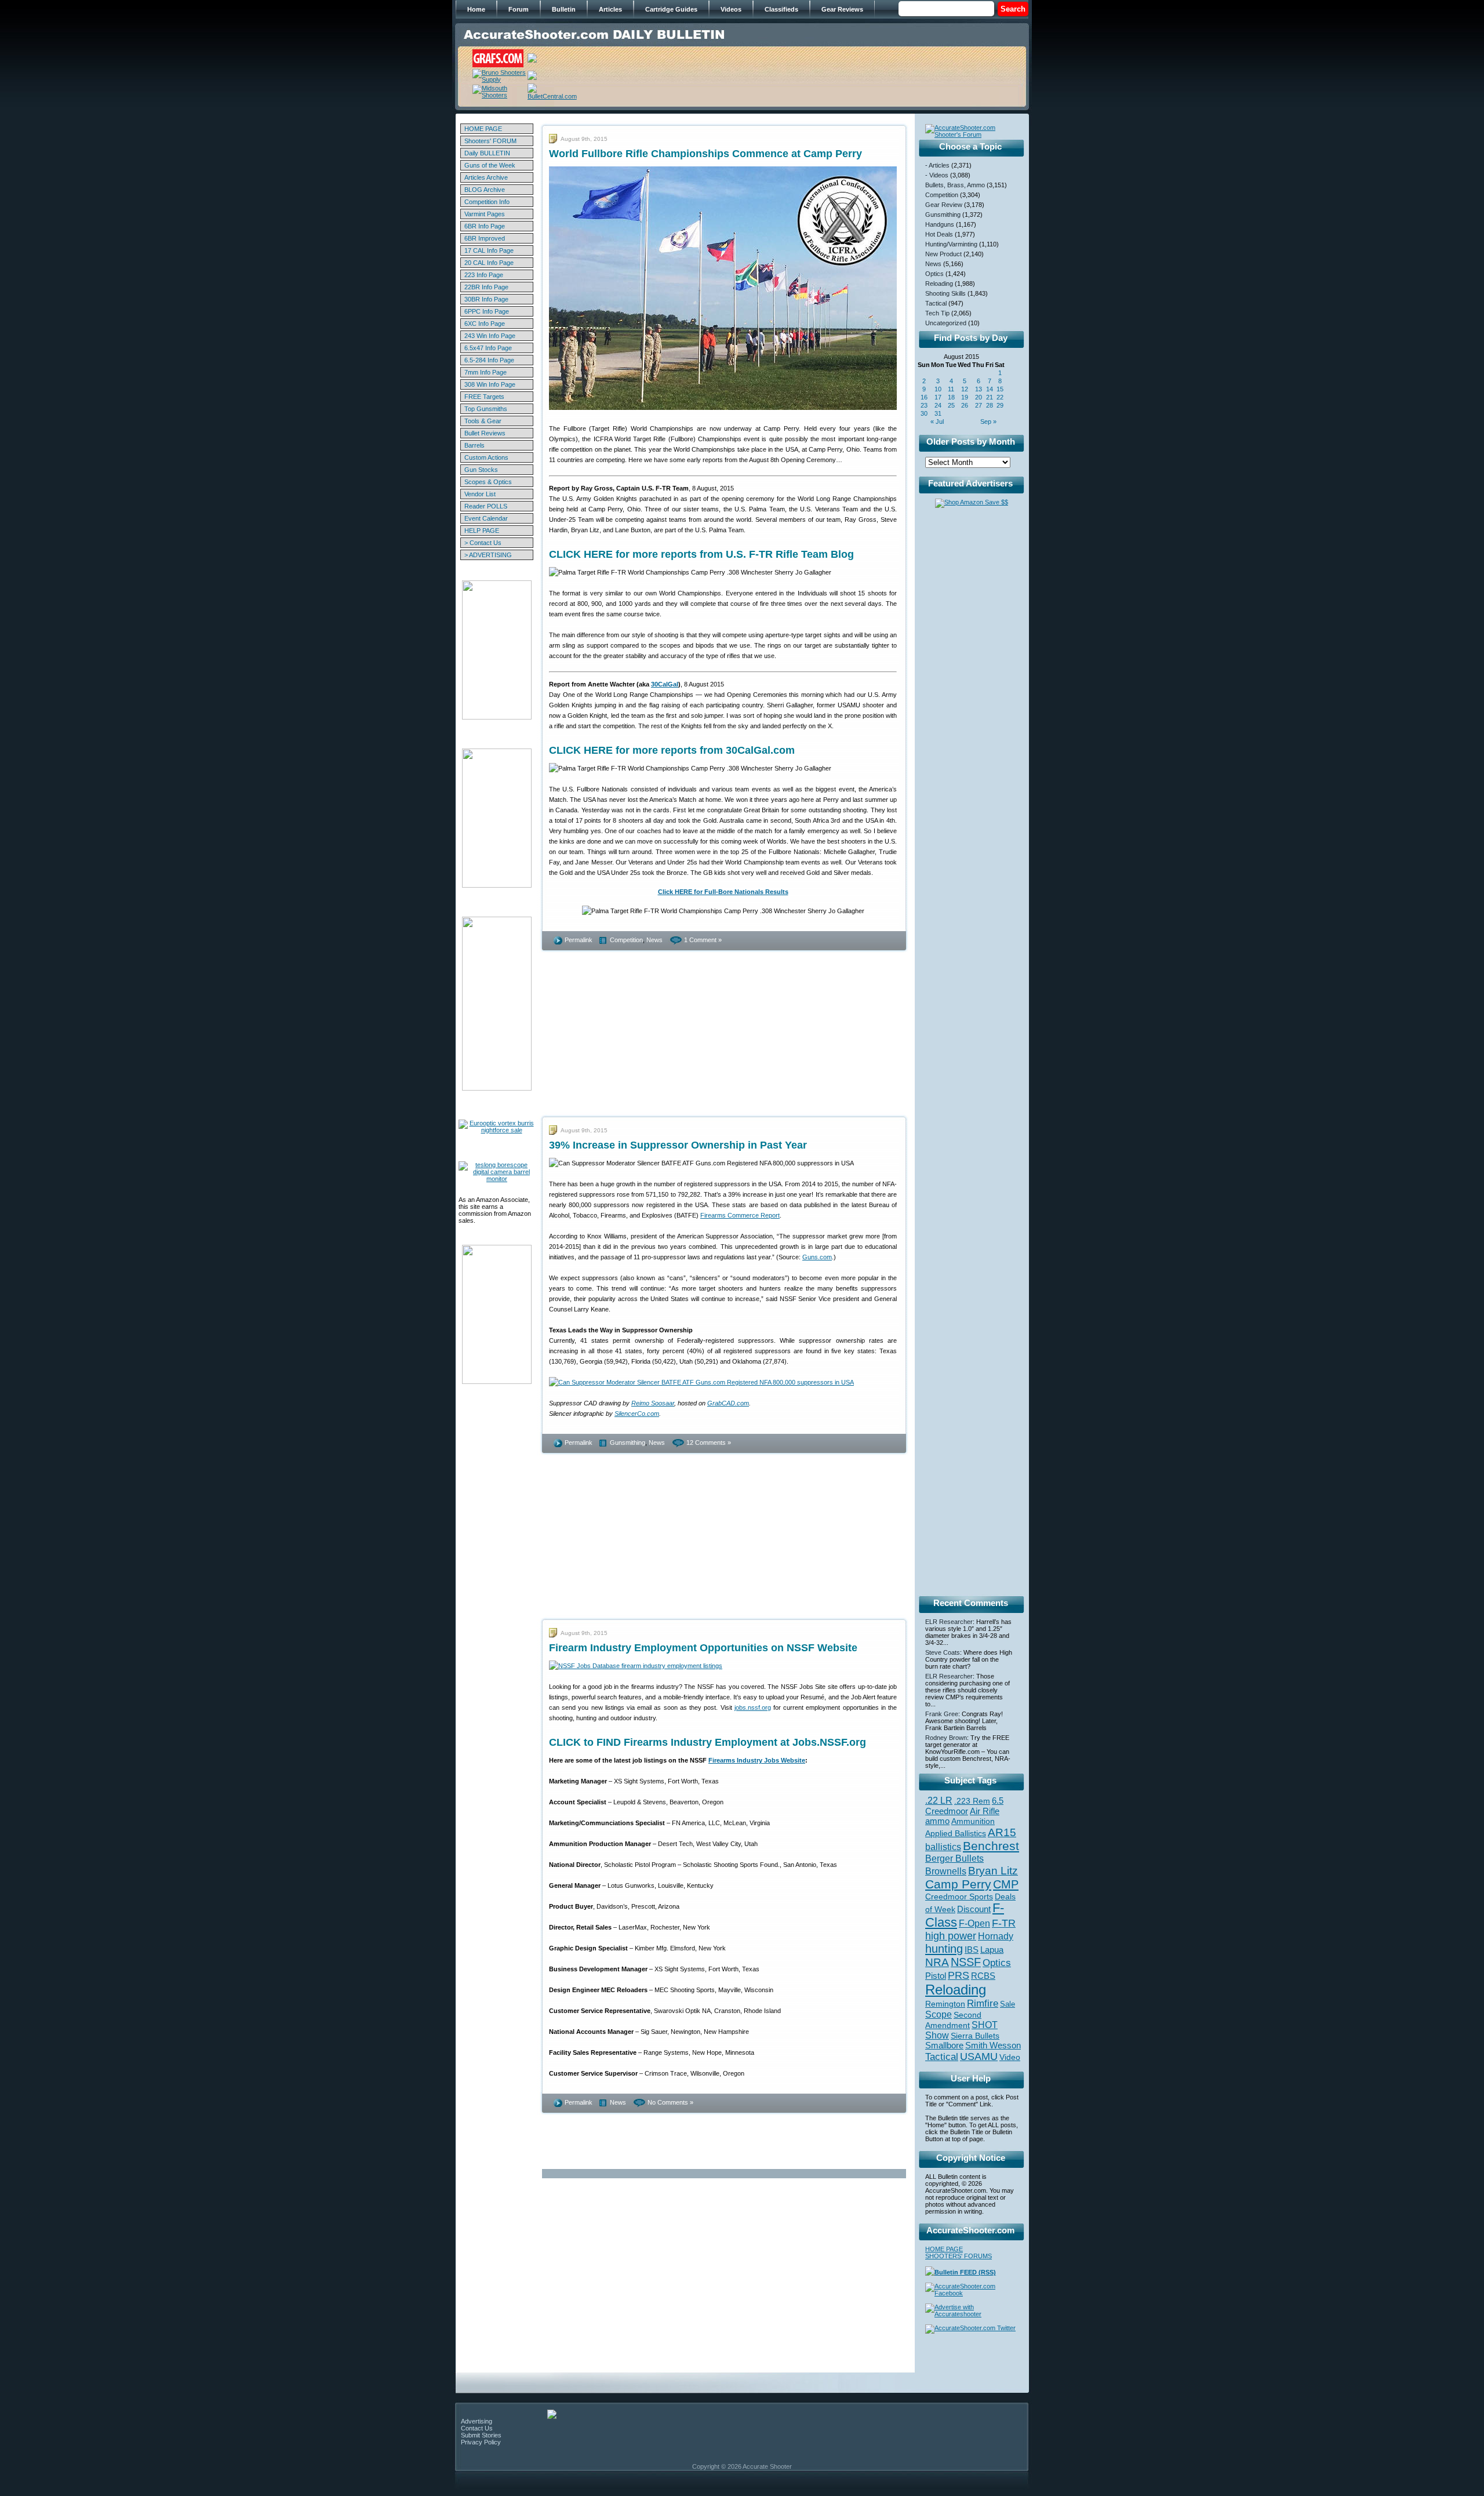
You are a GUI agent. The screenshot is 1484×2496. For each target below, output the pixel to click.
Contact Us (477, 2428)
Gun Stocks (481, 470)
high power (951, 1936)
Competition (626, 940)
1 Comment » (703, 940)
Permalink (579, 940)
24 (938, 405)
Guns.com (817, 1257)
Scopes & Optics (488, 482)
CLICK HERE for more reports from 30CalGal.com (672, 750)
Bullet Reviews (485, 433)
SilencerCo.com (637, 1414)
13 (979, 389)
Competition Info (487, 202)
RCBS (983, 1976)
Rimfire (983, 2003)
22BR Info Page (486, 287)
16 (924, 397)
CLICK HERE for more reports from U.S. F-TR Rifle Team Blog (701, 554)
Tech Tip (937, 313)
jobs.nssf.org (753, 1707)
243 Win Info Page (490, 336)
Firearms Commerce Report (740, 1215)
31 (938, 413)
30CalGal (665, 684)
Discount (974, 1909)
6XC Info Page (485, 324)
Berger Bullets (954, 1858)
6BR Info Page (485, 226)
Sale (1007, 2004)
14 (990, 389)
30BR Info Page (486, 299)
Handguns (940, 224)
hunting (944, 1949)
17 (938, 397)
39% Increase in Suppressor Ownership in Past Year (678, 1145)
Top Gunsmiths (486, 409)
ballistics (943, 1847)
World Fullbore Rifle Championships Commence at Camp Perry (705, 154)
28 (990, 405)
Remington (945, 2004)
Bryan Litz (993, 1870)
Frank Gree (942, 1714)
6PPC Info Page (487, 311)
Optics (934, 274)
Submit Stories (481, 2435)
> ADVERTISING (488, 555)
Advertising (477, 2421)
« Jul (937, 422)
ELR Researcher (949, 1622)
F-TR (1004, 1923)
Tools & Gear (483, 421)
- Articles (937, 165)
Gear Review (944, 205)
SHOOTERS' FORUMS (959, 2256)
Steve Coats (943, 1652)
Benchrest (991, 1846)
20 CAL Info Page (489, 263)
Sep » (988, 422)
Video (1010, 2057)
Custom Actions (486, 457)
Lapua (992, 1950)
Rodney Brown (946, 1738)
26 (965, 405)
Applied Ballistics (956, 1833)
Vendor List (480, 494)
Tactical (936, 303)
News (654, 940)
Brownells (946, 1871)
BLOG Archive (485, 190)
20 (979, 397)
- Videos (937, 175)
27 (979, 405)
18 (951, 397)
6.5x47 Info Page (488, 348)
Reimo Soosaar (653, 1403)
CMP (1006, 1884)
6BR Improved (485, 238)
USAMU (979, 2056)
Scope (939, 2014)
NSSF (966, 1962)
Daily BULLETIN (487, 153)
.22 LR (939, 1801)
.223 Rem (972, 1801)
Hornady (996, 1936)
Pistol (936, 1976)
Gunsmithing (628, 1443)
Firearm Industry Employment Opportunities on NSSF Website (703, 1648)
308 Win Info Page (490, 384)
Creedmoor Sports (959, 1896)
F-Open (974, 1923)
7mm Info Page (485, 372)
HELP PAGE (482, 531)
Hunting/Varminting (951, 244)
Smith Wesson (993, 2046)
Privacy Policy (481, 2442)
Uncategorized (946, 323)
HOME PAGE (483, 129)
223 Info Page (484, 275)
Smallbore (944, 2046)
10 (938, 389)
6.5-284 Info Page (489, 360)
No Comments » (670, 2102)
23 (924, 405)
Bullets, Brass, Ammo (955, 185)
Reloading (939, 284)
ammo (937, 1821)
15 (1000, 389)
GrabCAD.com (728, 1403)
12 (965, 389)
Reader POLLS (486, 506)
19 (965, 397)
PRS (959, 1975)
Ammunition (973, 1821)
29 (1000, 405)
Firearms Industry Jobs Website (757, 1760)
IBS (972, 1950)
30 (924, 413)
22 (1000, 397)
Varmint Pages (485, 214)
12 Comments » (709, 1443)
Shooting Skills (945, 293)
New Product (943, 254)
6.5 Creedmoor (964, 1806)
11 (951, 389)
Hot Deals (939, 234)
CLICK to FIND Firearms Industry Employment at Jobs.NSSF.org (708, 1742)
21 (990, 397)
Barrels (474, 445)
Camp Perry (958, 1884)
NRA (937, 1962)
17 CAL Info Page (489, 250)
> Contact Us (483, 543)
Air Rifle (985, 1811)
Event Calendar (486, 518)
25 (951, 405)
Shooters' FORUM (490, 141)
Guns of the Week (490, 165)
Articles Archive (486, 177)
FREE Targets (484, 397)
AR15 (1002, 1832)
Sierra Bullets (975, 2036)
